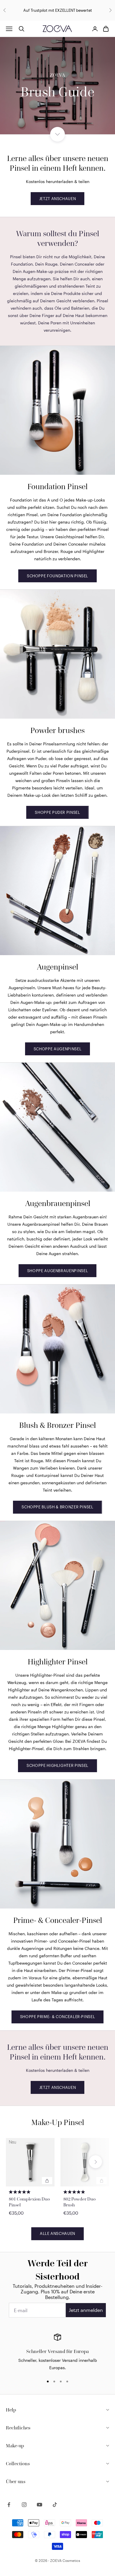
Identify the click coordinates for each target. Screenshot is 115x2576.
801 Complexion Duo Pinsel (29, 2202)
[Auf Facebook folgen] (9, 2505)
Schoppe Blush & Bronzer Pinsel (57, 1507)
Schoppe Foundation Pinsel (57, 576)
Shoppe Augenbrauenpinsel (58, 1271)
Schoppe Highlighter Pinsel (57, 1765)
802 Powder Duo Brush (79, 2202)
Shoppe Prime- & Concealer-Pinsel (58, 2017)
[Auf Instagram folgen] (24, 2505)
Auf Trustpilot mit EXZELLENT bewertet (58, 10)
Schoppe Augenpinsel (57, 1049)
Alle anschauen (57, 2233)
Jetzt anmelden (86, 2310)
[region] (57, 2352)
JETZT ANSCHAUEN (58, 199)
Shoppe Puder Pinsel (57, 812)
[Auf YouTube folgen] (40, 2505)
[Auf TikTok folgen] (55, 2505)
